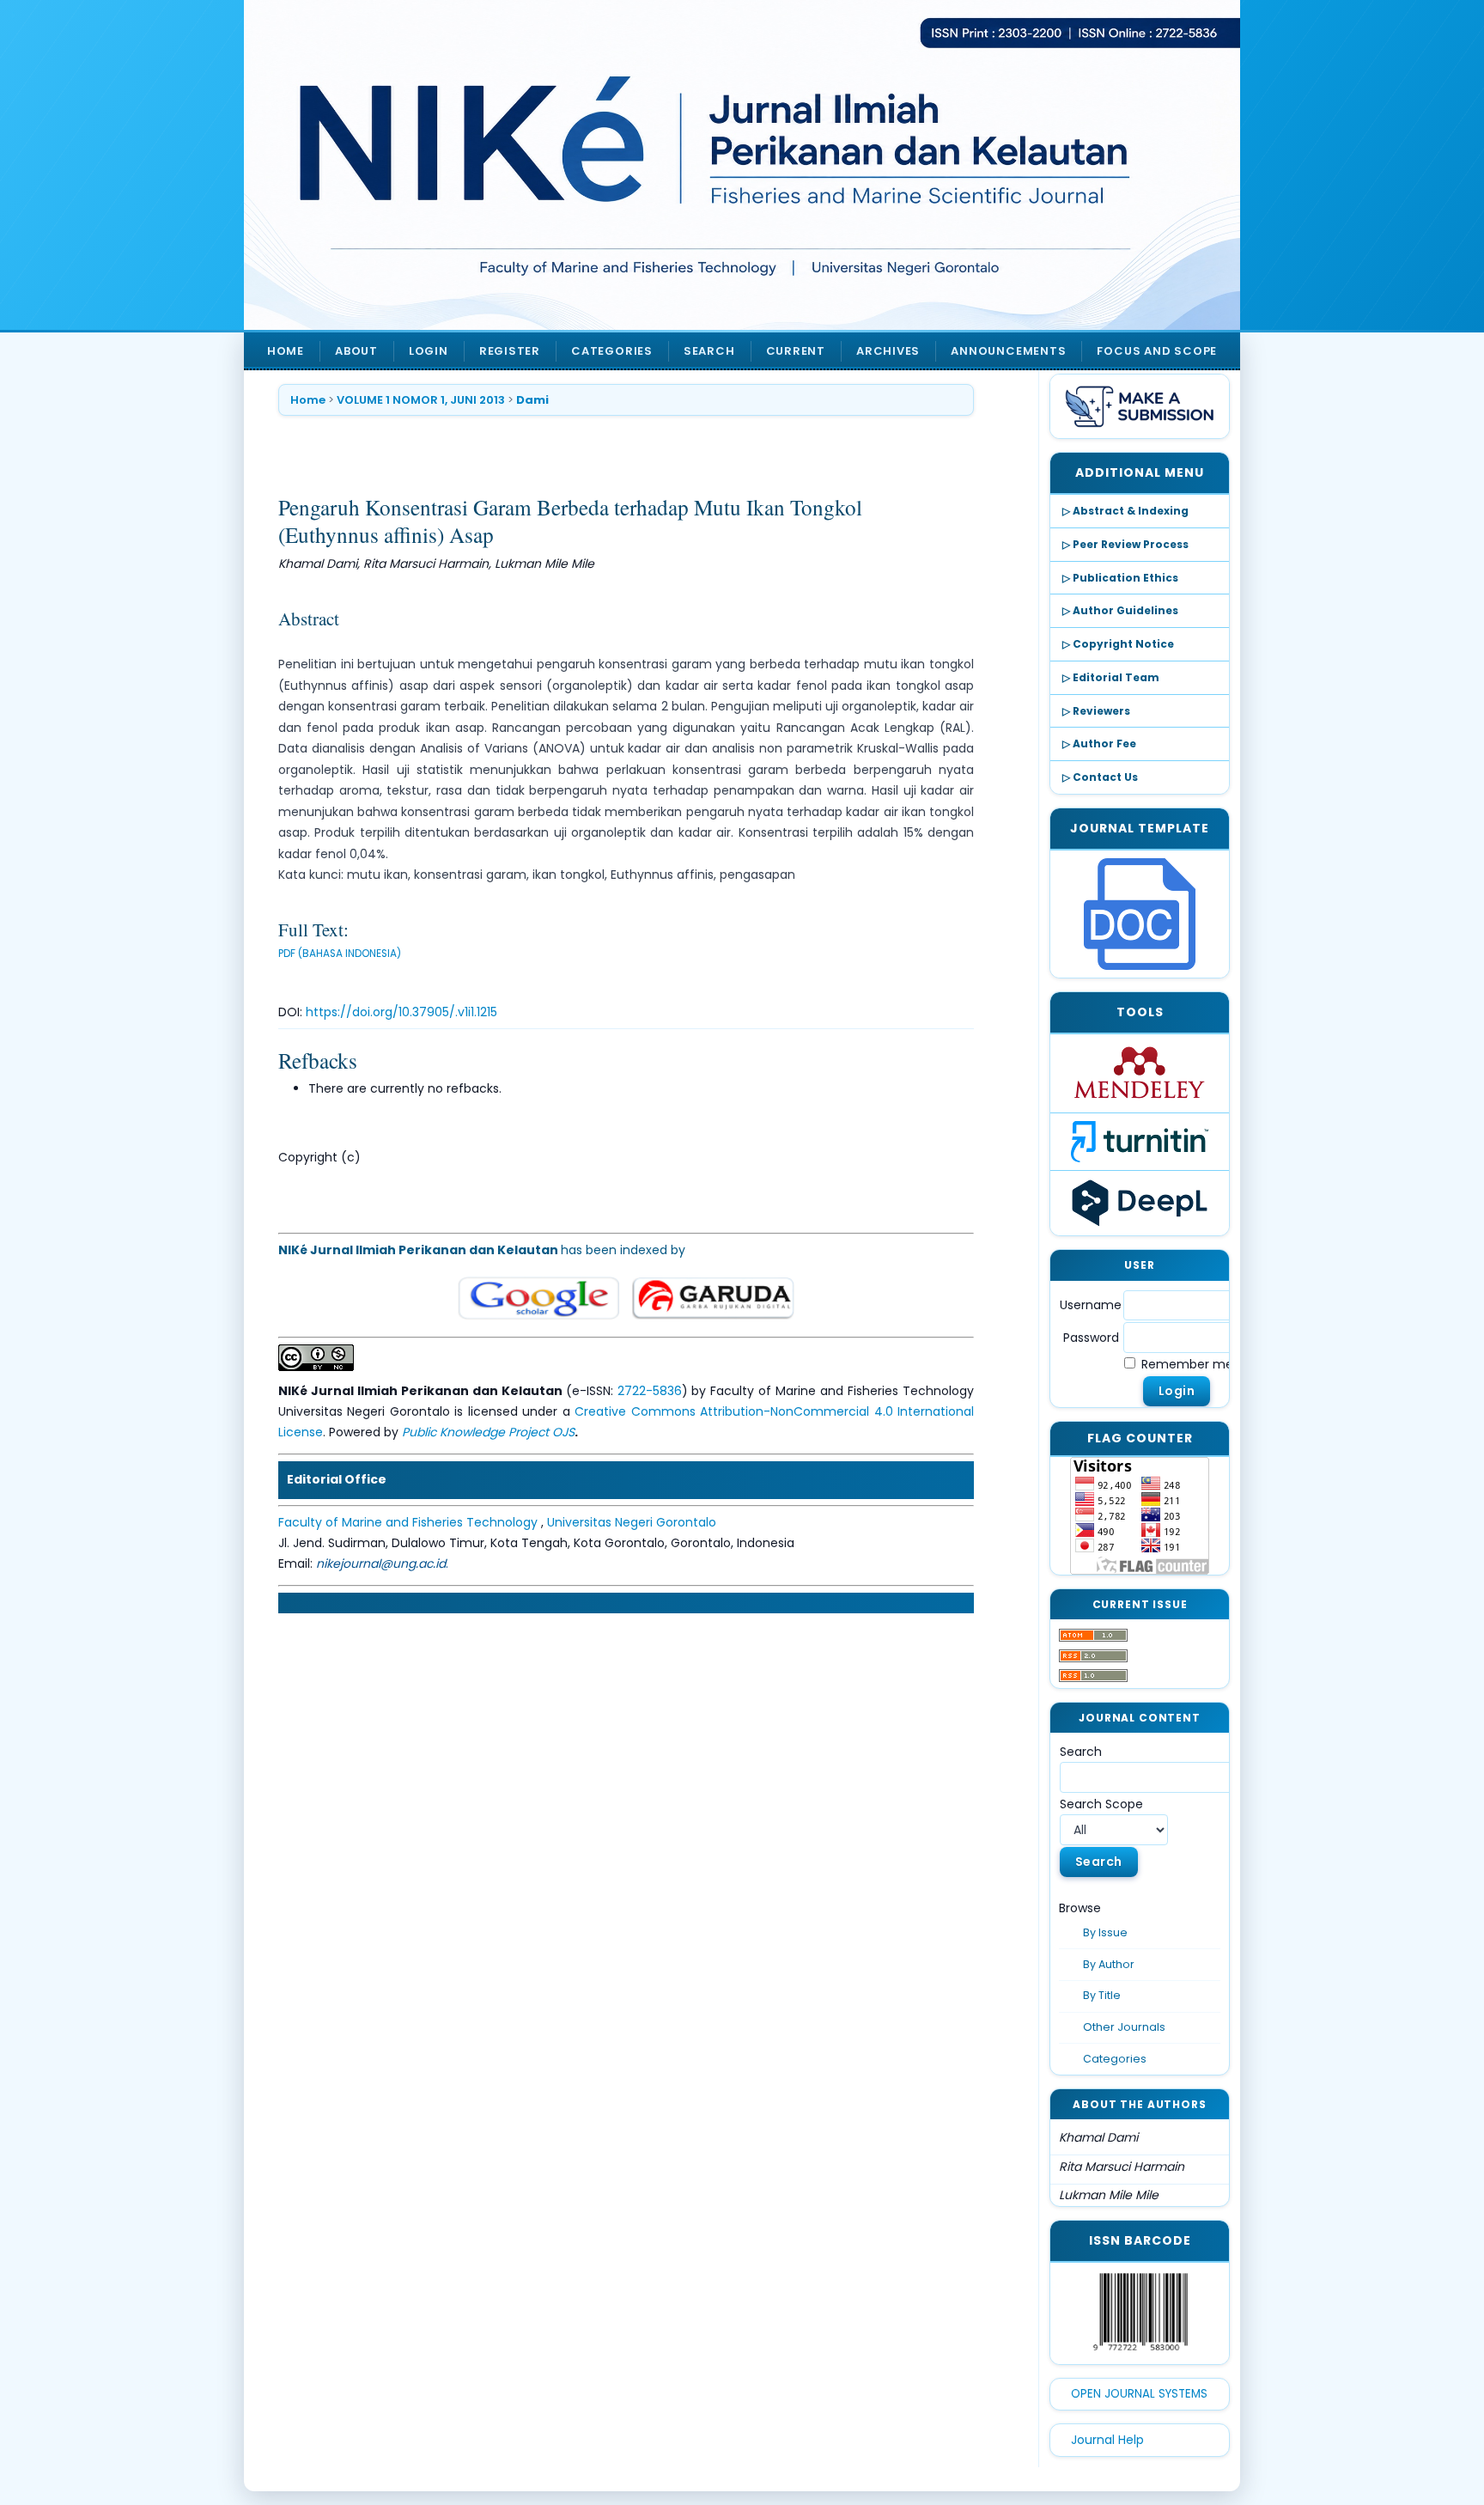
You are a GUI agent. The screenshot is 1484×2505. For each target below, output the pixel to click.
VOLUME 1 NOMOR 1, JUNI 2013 (421, 400)
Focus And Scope (1157, 351)
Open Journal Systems (1139, 2394)
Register (510, 351)
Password (1091, 1338)
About (356, 351)
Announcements (1008, 351)
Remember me (1187, 1364)
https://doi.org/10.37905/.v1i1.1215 (401, 1012)
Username (1091, 1305)
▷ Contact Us (1100, 777)
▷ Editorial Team (1111, 677)
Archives (888, 351)
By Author (1109, 1964)
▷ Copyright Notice (1118, 644)
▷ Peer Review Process (1125, 544)
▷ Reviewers (1096, 711)
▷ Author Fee (1099, 744)
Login (429, 351)
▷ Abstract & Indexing (1125, 511)
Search (709, 351)
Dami (532, 400)
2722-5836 (650, 1391)
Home (286, 351)
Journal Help (1107, 2440)
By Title (1102, 1995)
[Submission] (1140, 406)
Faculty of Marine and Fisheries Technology (410, 1522)
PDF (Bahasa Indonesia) (340, 954)
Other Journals (1124, 2027)
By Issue (1105, 1932)
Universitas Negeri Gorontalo (632, 1522)
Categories (1115, 2059)
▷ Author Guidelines (1120, 610)
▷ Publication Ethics (1120, 578)
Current (796, 351)
